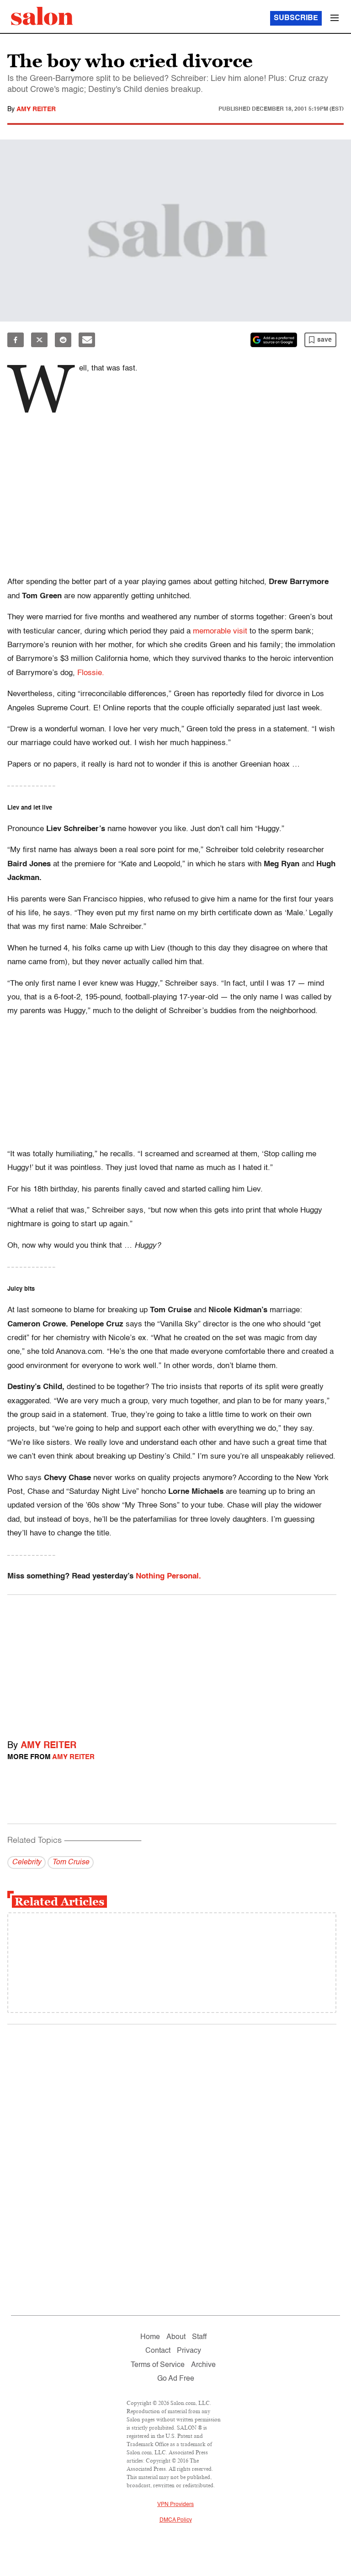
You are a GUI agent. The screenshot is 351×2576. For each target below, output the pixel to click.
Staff (199, 2337)
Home (150, 2337)
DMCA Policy (176, 2520)
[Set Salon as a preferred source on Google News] (274, 340)
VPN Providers (175, 2505)
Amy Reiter (36, 109)
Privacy (189, 2351)
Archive (203, 2365)
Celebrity (27, 1862)
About (176, 2337)
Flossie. (91, 673)
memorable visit (220, 631)
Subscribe (296, 18)
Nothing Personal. (168, 1576)
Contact (158, 2351)
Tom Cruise (71, 1862)
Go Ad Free (176, 2379)
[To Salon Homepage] (42, 16)
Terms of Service (158, 2365)
